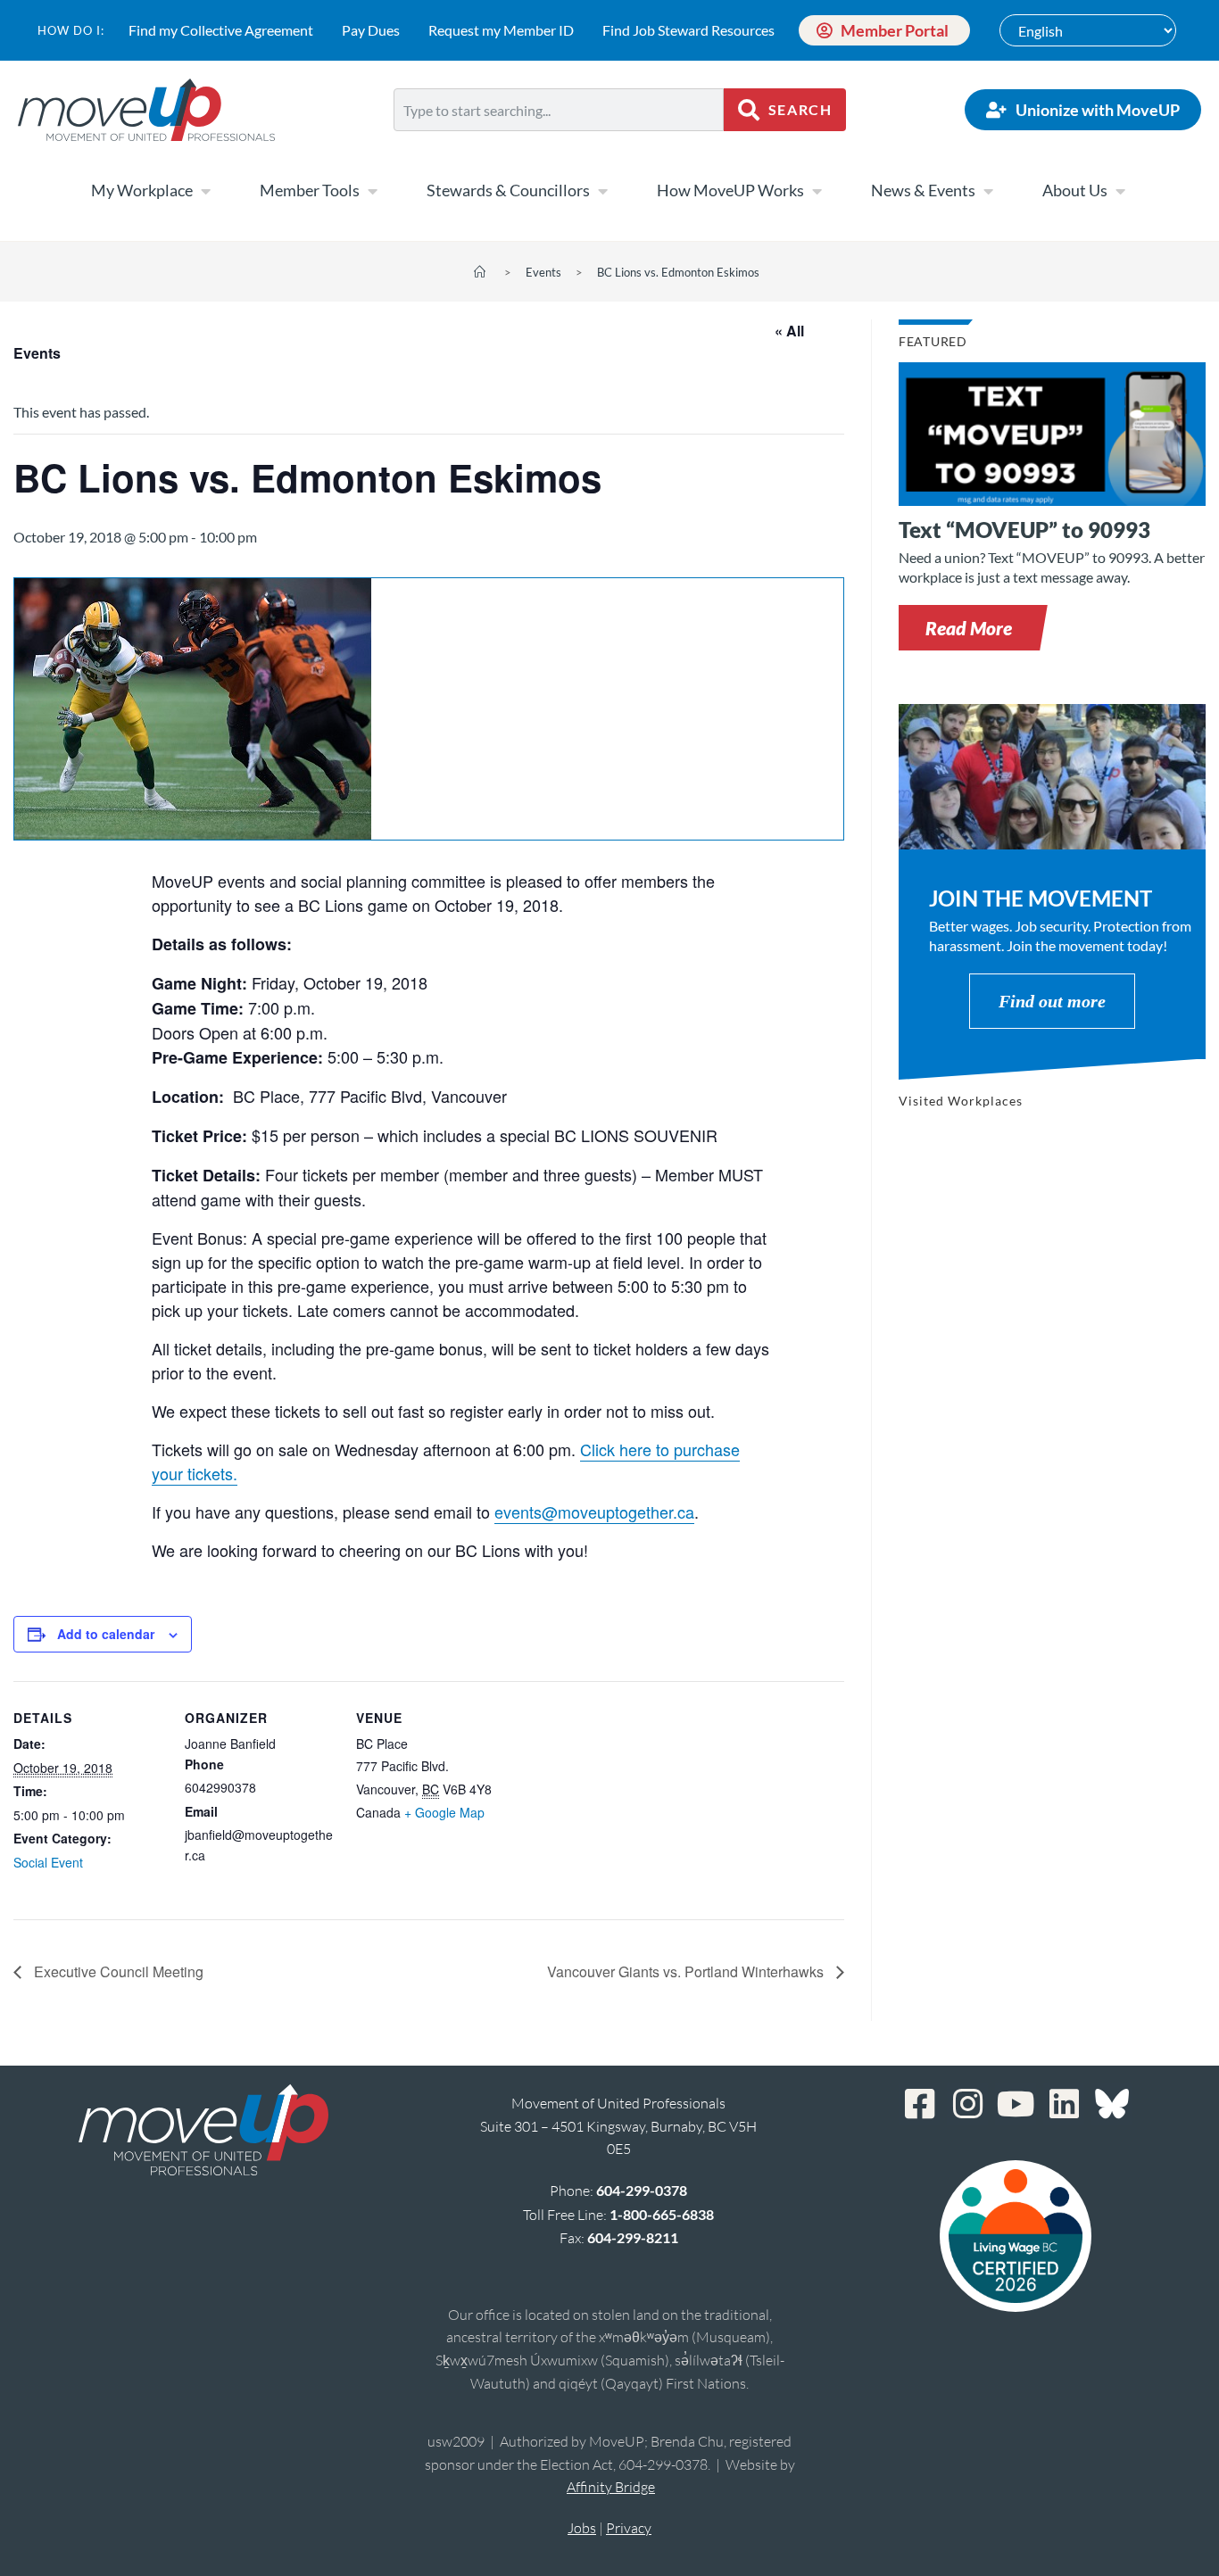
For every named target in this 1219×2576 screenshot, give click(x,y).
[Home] (480, 272)
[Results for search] (559, 141)
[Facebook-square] (919, 2104)
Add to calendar (106, 1634)
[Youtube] (1016, 2104)
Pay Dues (371, 30)
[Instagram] (967, 2104)
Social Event (48, 1862)
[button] (969, 628)
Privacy (629, 2528)
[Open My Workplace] (205, 191)
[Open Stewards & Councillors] (602, 191)
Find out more (1052, 1001)
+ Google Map (444, 1812)
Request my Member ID (501, 30)
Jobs (582, 2528)
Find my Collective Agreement (221, 30)
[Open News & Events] (988, 191)
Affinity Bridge (611, 2487)
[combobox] (559, 110)
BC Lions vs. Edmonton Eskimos (678, 272)
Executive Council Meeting (117, 1971)
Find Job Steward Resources (688, 30)
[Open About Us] (1120, 191)
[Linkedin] (1064, 2104)
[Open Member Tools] (372, 191)
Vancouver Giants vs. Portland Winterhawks (687, 1971)
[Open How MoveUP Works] (817, 191)
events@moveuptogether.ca (594, 1512)
